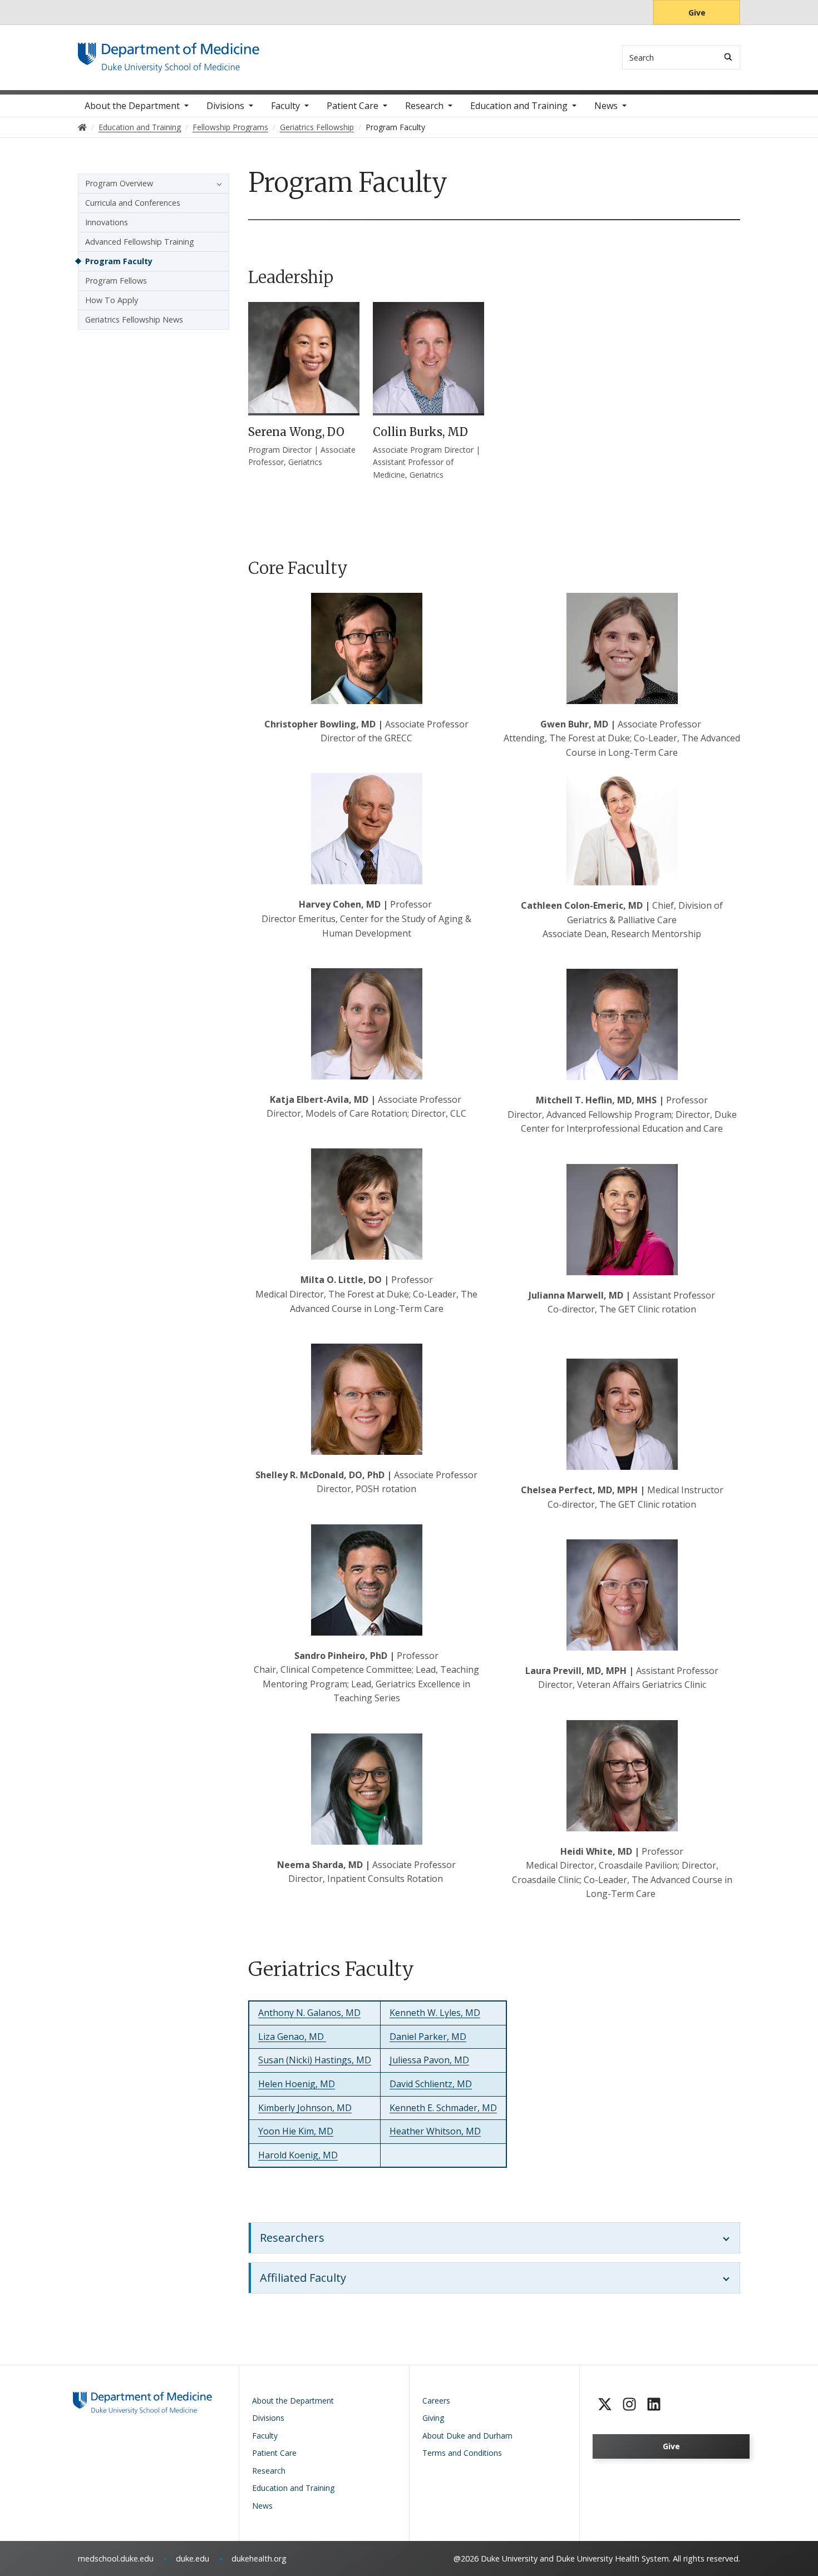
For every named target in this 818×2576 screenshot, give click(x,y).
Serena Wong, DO (296, 432)
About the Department (132, 106)
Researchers (292, 2238)
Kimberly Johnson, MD (305, 2108)
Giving (433, 2418)
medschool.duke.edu (116, 2558)
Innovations (107, 222)
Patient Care (353, 106)
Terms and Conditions (462, 2453)
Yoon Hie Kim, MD (296, 2131)
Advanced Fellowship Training (140, 242)
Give (697, 13)
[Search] (728, 57)
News (606, 106)
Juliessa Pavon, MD (429, 2060)
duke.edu (193, 2558)
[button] (216, 184)
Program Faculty (119, 261)
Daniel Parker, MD (428, 2037)
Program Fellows (116, 281)
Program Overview (119, 183)
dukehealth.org (259, 2558)
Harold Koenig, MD (298, 2155)
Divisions (225, 106)
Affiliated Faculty (303, 2278)
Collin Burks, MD (420, 432)
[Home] (169, 53)
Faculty (285, 106)
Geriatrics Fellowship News (134, 319)
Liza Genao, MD (292, 2037)
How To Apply (112, 300)
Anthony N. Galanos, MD (309, 2013)
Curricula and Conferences (133, 203)
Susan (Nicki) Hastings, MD (315, 2060)
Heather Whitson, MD (435, 2131)
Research (424, 106)
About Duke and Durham (467, 2436)
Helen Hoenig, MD (297, 2084)
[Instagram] (629, 2404)
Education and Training (519, 106)
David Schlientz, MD (431, 2084)
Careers (436, 2401)
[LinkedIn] (654, 2404)
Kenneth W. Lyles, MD (435, 2013)
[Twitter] (605, 2404)
